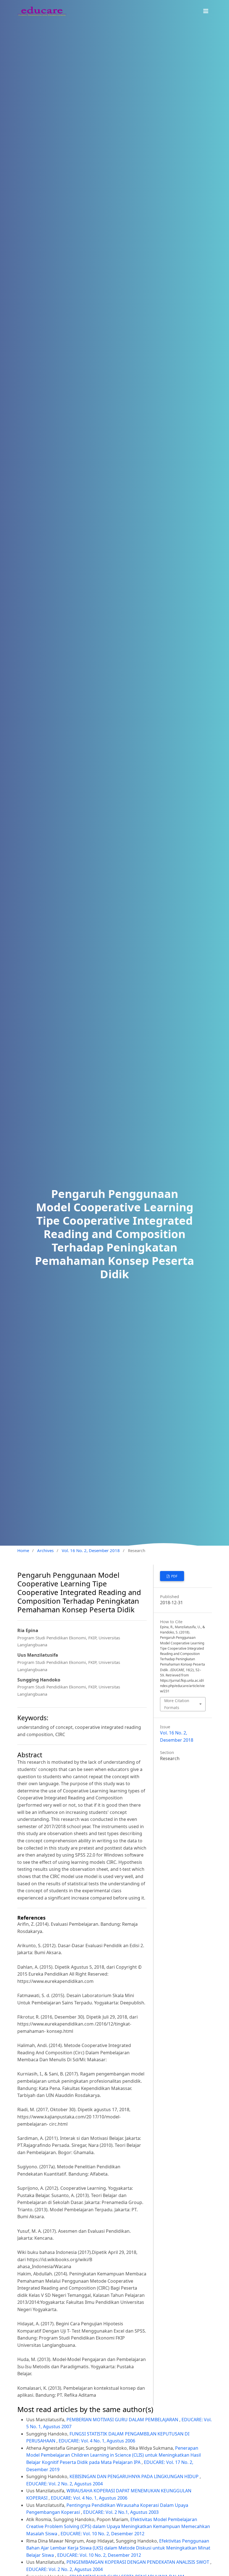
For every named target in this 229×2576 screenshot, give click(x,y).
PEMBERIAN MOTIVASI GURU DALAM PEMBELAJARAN (123, 2420)
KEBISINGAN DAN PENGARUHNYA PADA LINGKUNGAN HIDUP (135, 2476)
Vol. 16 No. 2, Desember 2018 (91, 1550)
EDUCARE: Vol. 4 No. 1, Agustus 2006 (97, 2441)
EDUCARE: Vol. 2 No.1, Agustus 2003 (121, 2512)
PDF (174, 1576)
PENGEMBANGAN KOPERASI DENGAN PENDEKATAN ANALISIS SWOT (138, 2562)
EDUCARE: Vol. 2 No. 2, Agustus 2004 (65, 2484)
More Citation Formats (177, 1704)
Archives (45, 1550)
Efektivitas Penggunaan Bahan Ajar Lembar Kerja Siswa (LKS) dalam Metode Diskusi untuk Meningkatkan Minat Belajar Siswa (118, 2548)
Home (23, 1550)
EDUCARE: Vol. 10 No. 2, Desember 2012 (102, 2534)
